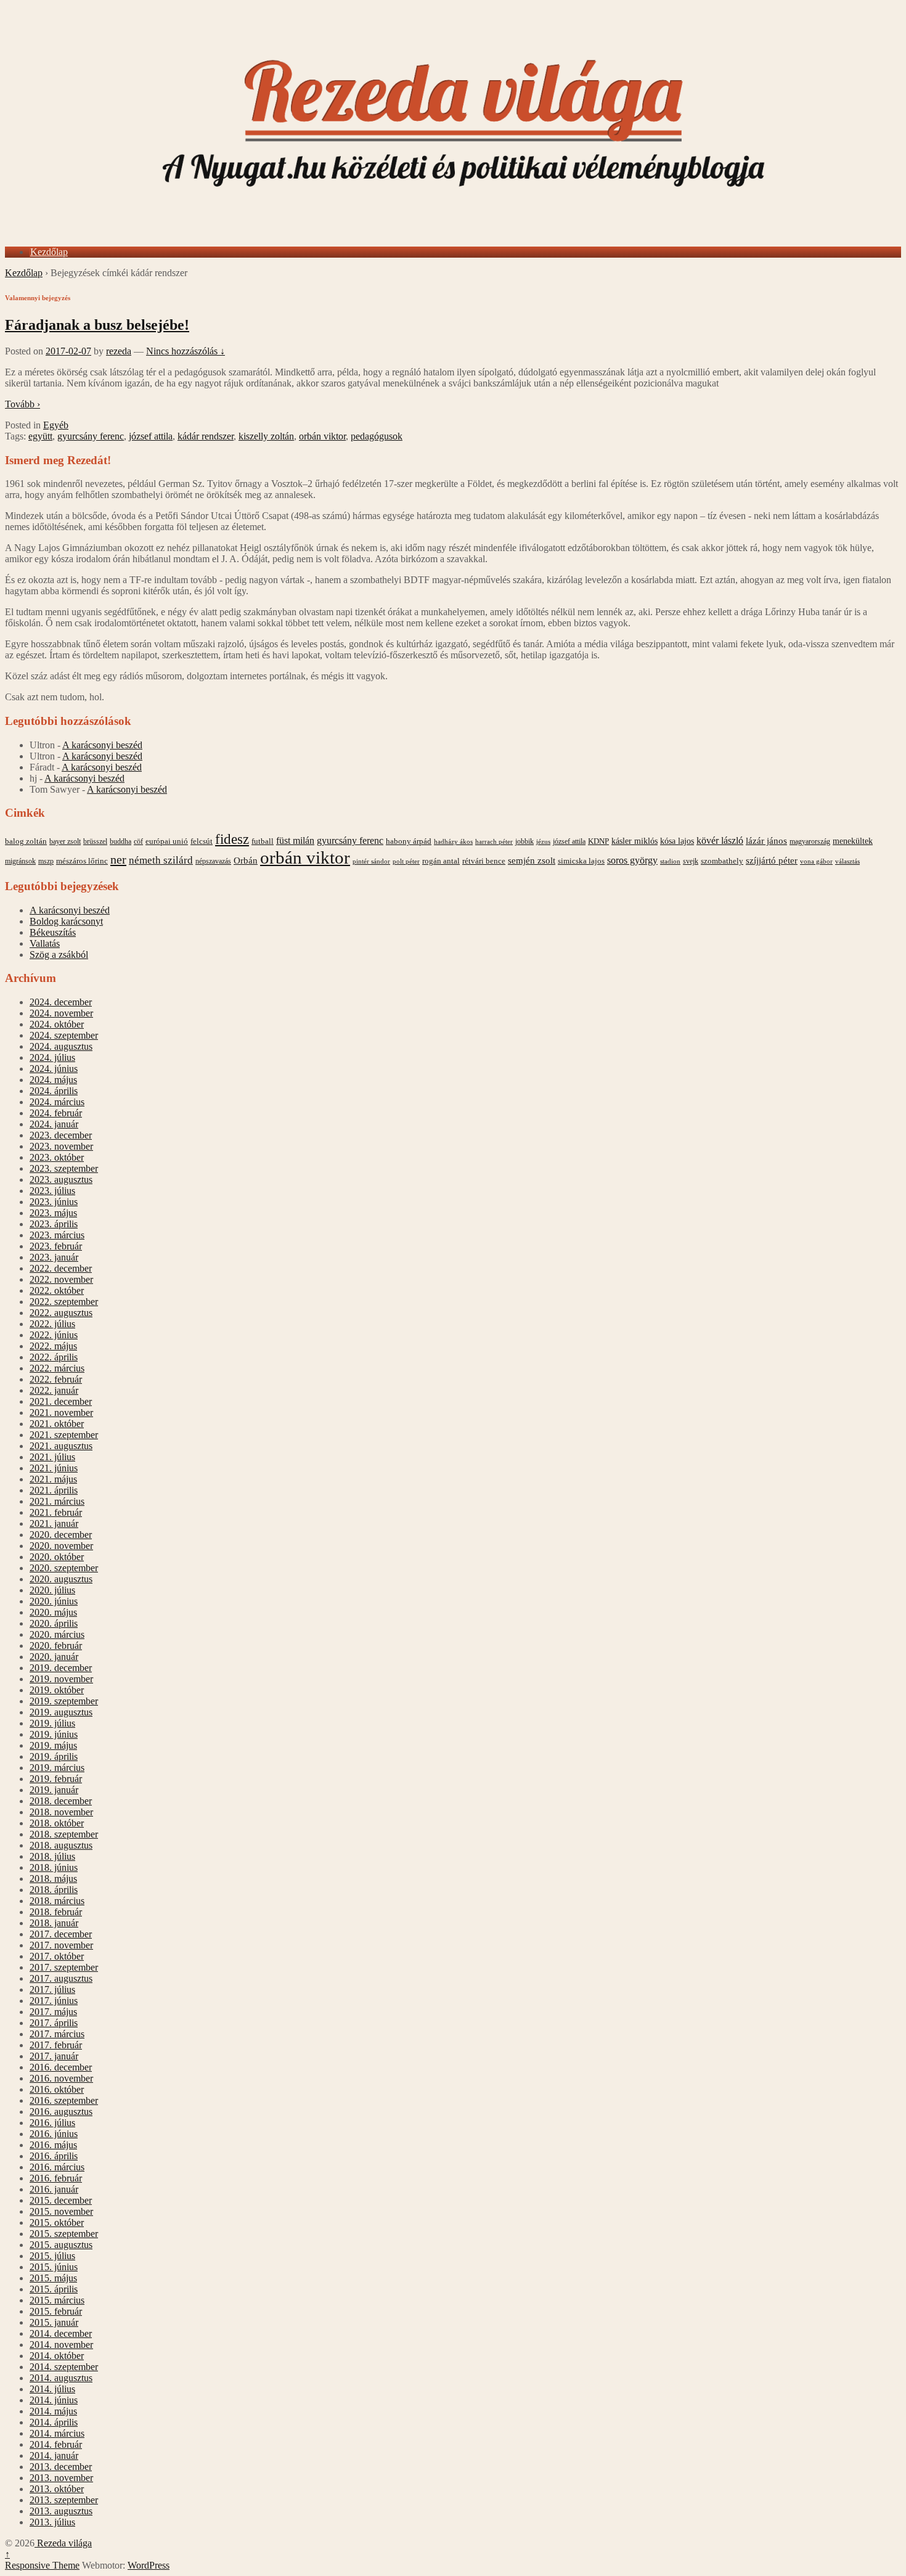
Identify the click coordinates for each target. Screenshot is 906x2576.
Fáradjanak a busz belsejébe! (97, 325)
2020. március (57, 1634)
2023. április (54, 1224)
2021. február (56, 1512)
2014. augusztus (61, 2378)
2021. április (54, 1490)
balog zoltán (26, 841)
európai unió (167, 841)
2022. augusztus (61, 1313)
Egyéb (56, 425)
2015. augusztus (61, 2245)
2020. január (54, 1657)
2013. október (57, 2489)
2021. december (61, 1401)
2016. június (54, 2134)
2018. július (52, 1856)
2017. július (52, 1989)
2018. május (53, 1879)
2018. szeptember (64, 1834)
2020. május (53, 1612)
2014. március (57, 2433)
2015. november (61, 2211)
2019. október (57, 1690)
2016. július (52, 2123)
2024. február (56, 1113)
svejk (691, 861)
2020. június (54, 1601)
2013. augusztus (61, 2511)
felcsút (202, 841)
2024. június (54, 1069)
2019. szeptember (64, 1701)
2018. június (54, 1867)
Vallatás (45, 943)
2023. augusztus (61, 1180)
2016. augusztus (61, 2112)
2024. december (61, 1002)
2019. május (53, 1745)
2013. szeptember (64, 2500)
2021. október (57, 1424)
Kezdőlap (49, 252)
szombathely (722, 861)
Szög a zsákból (59, 955)
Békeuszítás (53, 932)
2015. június (54, 2267)
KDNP (598, 841)
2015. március (57, 2300)
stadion (670, 861)
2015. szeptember (64, 2234)
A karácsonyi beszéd (102, 745)
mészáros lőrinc (82, 861)
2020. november (61, 1546)
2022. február (56, 1379)
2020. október (57, 1557)
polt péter (406, 861)
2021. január (54, 1523)
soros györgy (632, 860)
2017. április (54, 2023)
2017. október (57, 1956)
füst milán (295, 841)
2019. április (54, 1756)
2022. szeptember (64, 1302)
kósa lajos (677, 841)
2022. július (52, 1324)
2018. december (61, 1801)
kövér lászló (720, 840)
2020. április (54, 1623)
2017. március (57, 2034)
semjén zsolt (532, 860)
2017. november (61, 1945)
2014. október (57, 2356)
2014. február (56, 2444)
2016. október (57, 2089)
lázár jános (766, 841)
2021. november (61, 1413)
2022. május (53, 1346)
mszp (46, 861)
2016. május (53, 2145)
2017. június (54, 2001)
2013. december (61, 2467)
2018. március (57, 1901)
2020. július (52, 1590)
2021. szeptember (64, 1435)
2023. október (57, 1157)
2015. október (57, 2222)
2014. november (61, 2345)
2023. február (56, 1246)
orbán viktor (322, 436)
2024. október (57, 1024)
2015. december (61, 2200)
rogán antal (441, 861)
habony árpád (409, 841)
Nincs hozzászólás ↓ (186, 351)
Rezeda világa (63, 2543)
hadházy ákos (453, 841)
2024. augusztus (61, 1046)
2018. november (61, 1812)
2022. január (54, 1390)
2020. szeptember (64, 1568)
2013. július (52, 2522)
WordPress (149, 2565)
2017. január (54, 2056)
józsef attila (151, 436)
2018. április (54, 1890)
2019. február (56, 1779)
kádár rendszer (206, 436)
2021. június (54, 1468)
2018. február (56, 1912)
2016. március (57, 2167)
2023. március (57, 1235)
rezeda (119, 351)
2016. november (61, 2078)
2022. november (61, 1279)
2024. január (54, 1124)
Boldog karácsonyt (66, 921)
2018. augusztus (61, 1845)
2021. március (57, 1501)
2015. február (56, 2311)
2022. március (57, 1368)
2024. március (57, 1102)
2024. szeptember (64, 1035)
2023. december (61, 1135)
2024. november (61, 1013)
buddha (120, 841)
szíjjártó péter (772, 860)
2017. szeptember (64, 1967)
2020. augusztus (61, 1579)
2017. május (53, 2012)
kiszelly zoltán (266, 436)
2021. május (53, 1479)
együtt (40, 436)
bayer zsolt (65, 841)
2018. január (54, 1923)
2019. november (61, 1679)
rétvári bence (484, 861)
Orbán (246, 861)
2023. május (53, 1213)
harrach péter (494, 841)
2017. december (61, 1934)
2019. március (57, 1768)
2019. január (54, 1790)
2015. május (53, 2278)
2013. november (61, 2478)
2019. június (54, 1734)
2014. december (61, 2333)
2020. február (56, 1646)
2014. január (54, 2455)
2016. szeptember (64, 2100)
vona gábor (816, 861)
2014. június (54, 2400)
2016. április (54, 2156)
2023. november (61, 1146)
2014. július (52, 2389)
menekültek (853, 841)
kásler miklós (635, 841)
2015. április (54, 2289)
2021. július (52, 1457)
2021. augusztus (61, 1446)
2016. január (54, 2189)
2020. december (61, 1535)
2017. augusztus (61, 1978)
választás (847, 861)
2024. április (54, 1091)
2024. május (53, 1080)
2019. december (61, 1668)
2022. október (57, 1290)
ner (118, 859)
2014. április (54, 2422)
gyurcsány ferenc (91, 436)
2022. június (54, 1335)
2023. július (52, 1191)
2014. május (53, 2411)
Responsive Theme (42, 2565)
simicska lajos (581, 861)
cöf (138, 841)
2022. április (54, 1357)
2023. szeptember (64, 1168)
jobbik (524, 841)
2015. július (52, 2256)
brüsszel (95, 841)
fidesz (232, 839)
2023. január (54, 1257)
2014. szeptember (64, 2367)
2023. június (54, 1202)
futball (263, 841)
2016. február (56, 2178)
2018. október (57, 1823)
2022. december (61, 1268)
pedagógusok (377, 436)
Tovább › (22, 404)
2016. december (61, 2067)
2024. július (52, 1057)
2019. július (52, 1723)
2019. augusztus (61, 1712)
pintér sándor (371, 861)
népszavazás (213, 861)
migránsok (20, 861)
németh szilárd (161, 860)
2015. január (54, 2322)
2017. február (56, 2045)
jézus (543, 841)
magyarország (810, 841)
